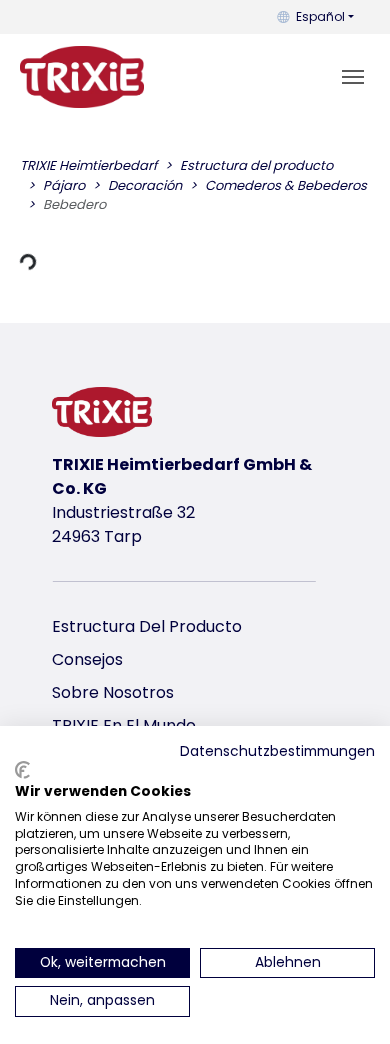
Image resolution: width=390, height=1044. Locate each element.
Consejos (87, 659)
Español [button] (320, 16)
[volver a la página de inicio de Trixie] (82, 77)
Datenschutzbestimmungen (277, 751)
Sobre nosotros (113, 692)
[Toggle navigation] (353, 77)
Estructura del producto (147, 626)
